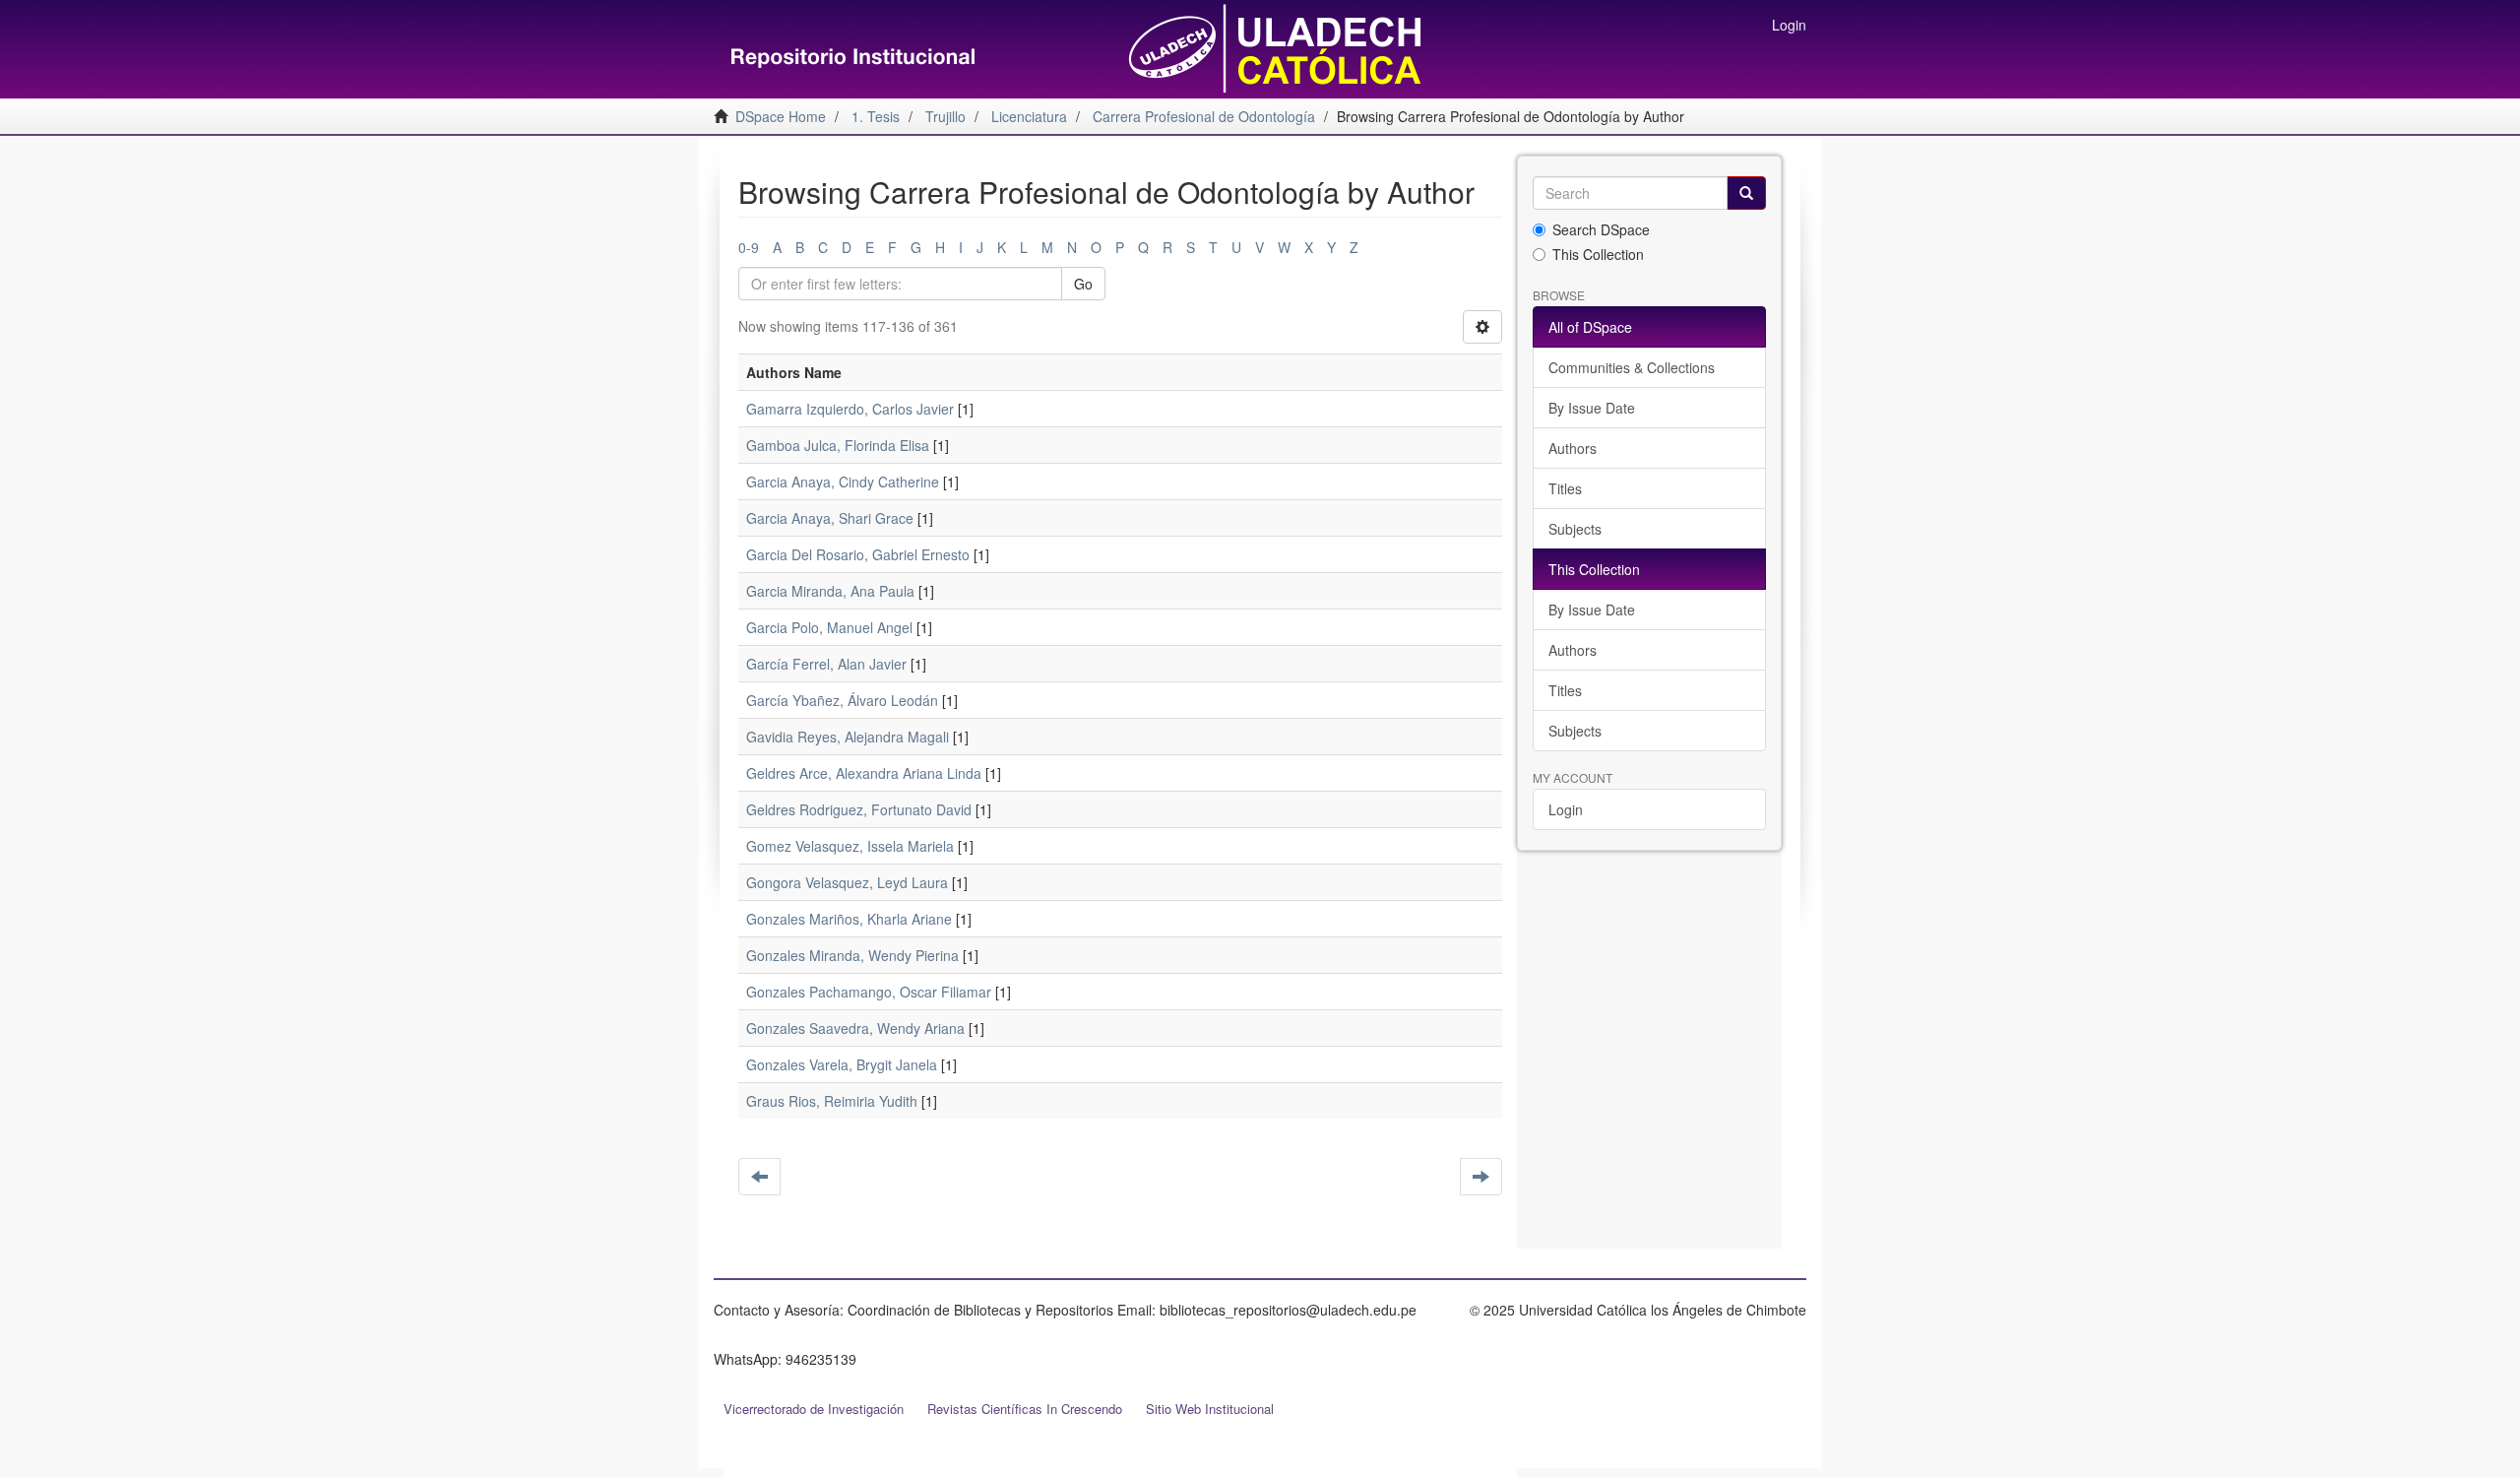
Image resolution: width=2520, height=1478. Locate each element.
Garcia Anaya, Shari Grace (830, 518)
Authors (1573, 448)
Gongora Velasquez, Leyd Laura (847, 882)
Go (1083, 284)
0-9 (749, 247)
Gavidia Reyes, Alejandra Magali (848, 737)
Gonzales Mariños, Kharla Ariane (849, 919)
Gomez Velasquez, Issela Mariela (850, 846)
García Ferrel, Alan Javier (826, 664)
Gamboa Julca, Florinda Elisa (838, 445)
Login (1566, 809)
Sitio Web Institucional (1210, 1409)
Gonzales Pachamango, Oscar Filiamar (869, 992)
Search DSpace (1601, 229)
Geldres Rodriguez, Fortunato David (859, 809)
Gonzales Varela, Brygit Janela (842, 1064)
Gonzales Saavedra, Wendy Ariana (855, 1028)
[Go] (1746, 193)
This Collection (1598, 254)
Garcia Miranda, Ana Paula (830, 591)
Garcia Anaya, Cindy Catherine (843, 482)
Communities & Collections (1632, 367)
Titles (1565, 488)
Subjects (1575, 529)
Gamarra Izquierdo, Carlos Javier (850, 409)
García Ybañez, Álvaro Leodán (842, 700)
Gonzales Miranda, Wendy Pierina (852, 955)
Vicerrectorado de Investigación (814, 1409)
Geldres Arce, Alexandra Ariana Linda (864, 773)
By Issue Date (1592, 408)
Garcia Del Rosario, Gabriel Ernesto (858, 554)
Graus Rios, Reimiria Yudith (832, 1101)
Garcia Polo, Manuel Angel (829, 627)
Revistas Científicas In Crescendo (1025, 1409)
